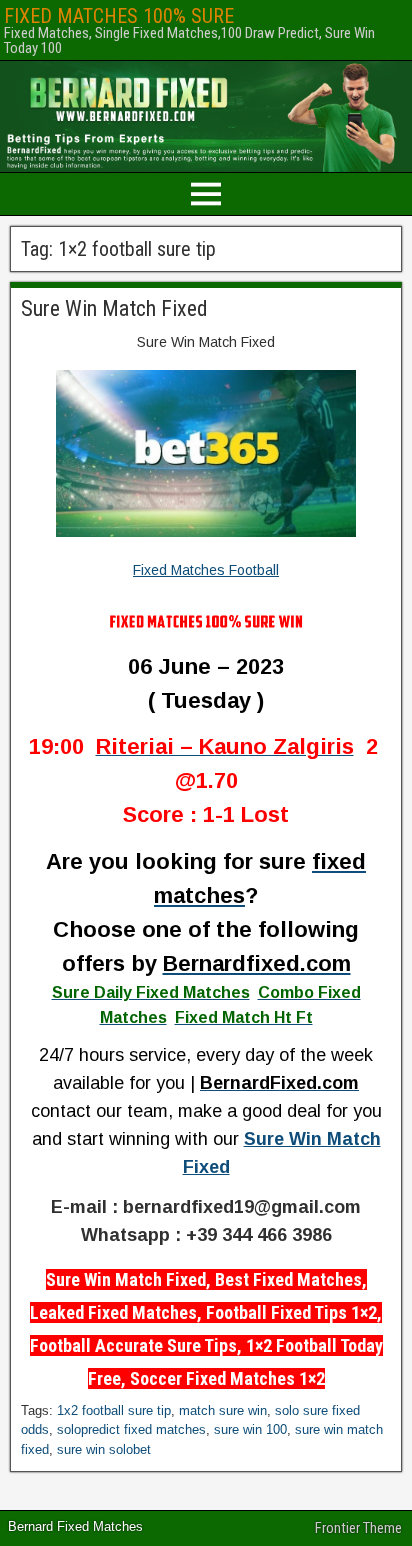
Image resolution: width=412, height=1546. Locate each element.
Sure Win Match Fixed (114, 308)
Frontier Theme (358, 1528)
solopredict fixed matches (131, 1429)
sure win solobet (104, 1449)
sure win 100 (250, 1429)
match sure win (223, 1410)
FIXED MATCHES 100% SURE (119, 16)
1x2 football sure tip (114, 1410)
